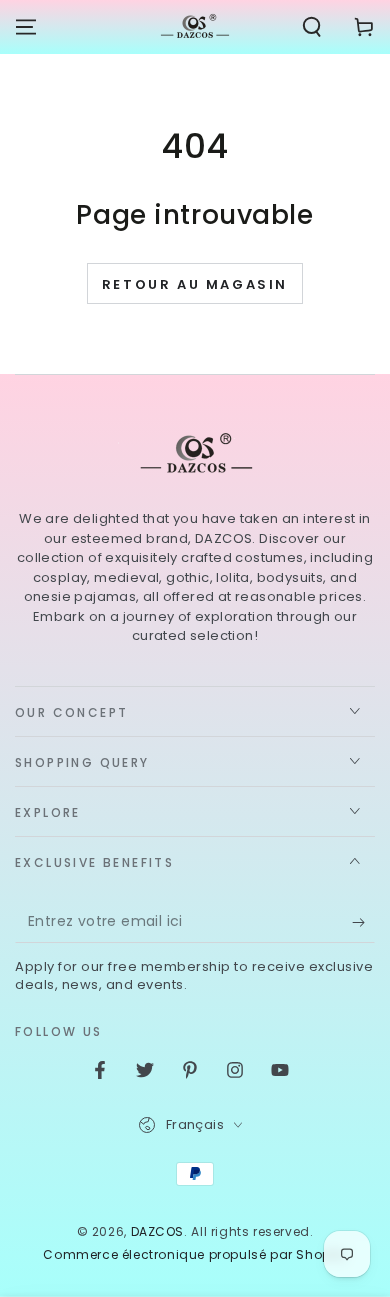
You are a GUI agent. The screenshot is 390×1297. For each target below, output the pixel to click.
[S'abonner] (363, 923)
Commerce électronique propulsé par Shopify (194, 1255)
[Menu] (26, 27)
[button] (312, 27)
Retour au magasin (195, 284)
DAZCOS (158, 1231)
